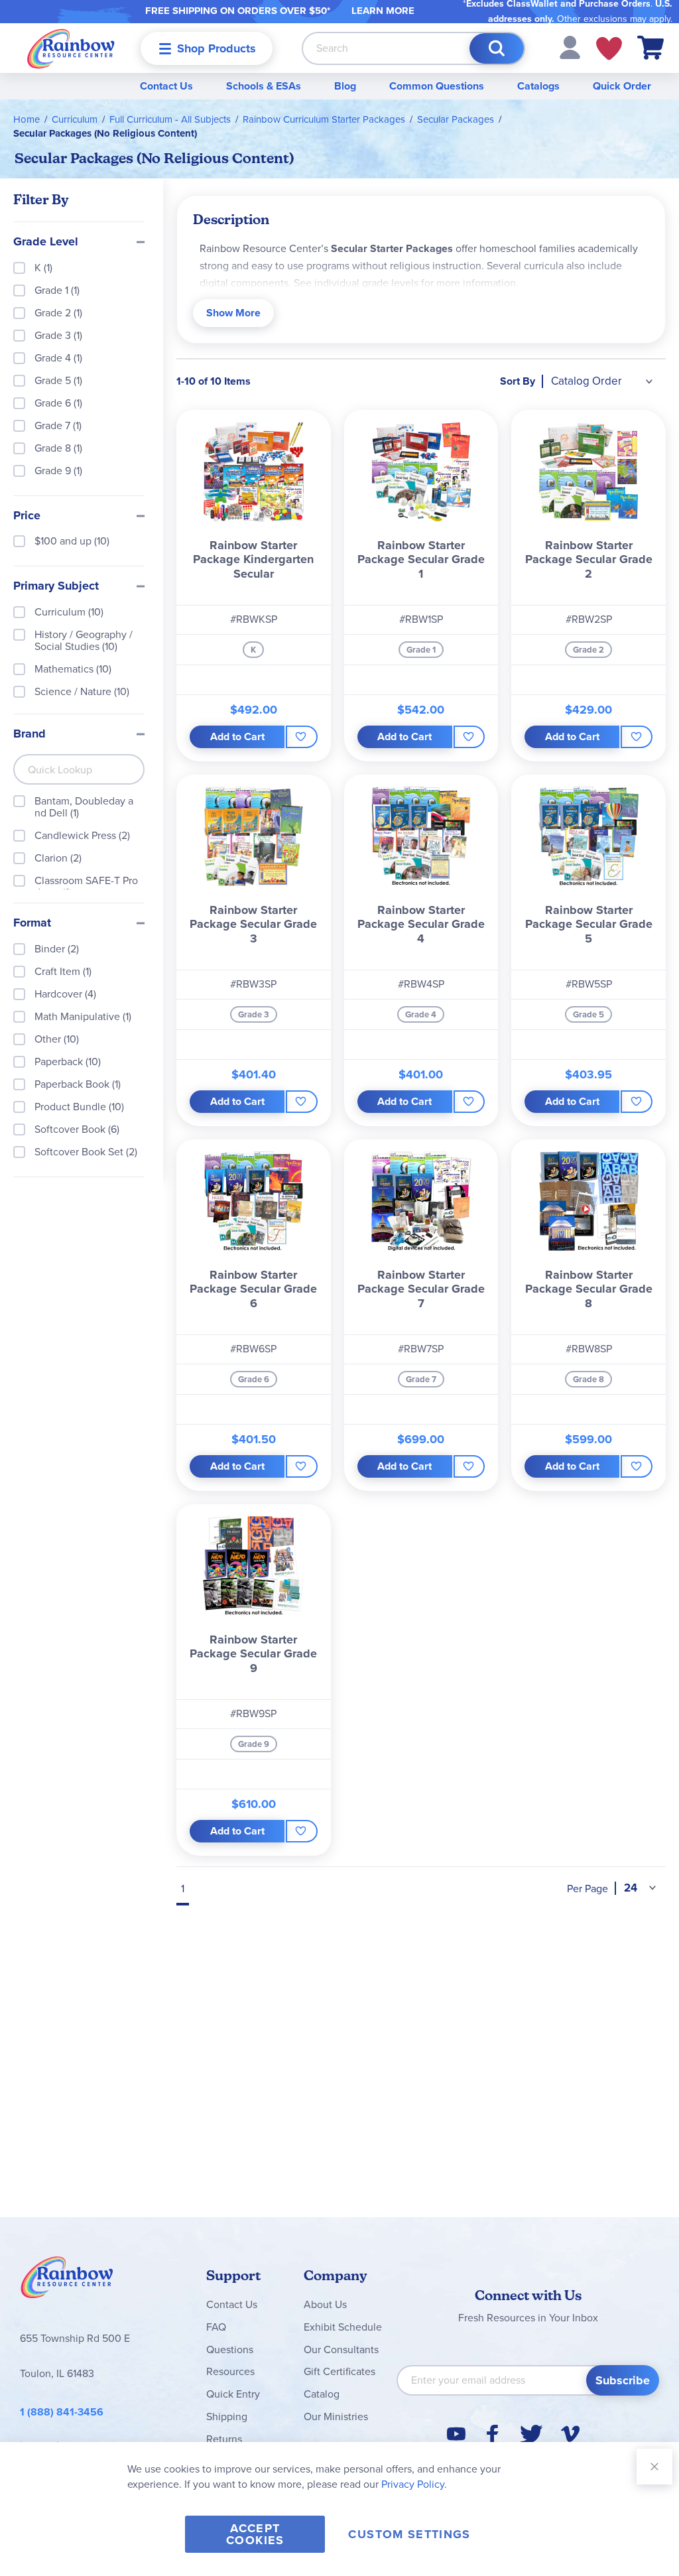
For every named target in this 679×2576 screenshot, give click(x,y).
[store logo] (71, 48)
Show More (233, 313)
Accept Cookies (255, 2534)
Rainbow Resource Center (67, 2281)
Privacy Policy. (414, 2484)
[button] (570, 47)
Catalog (322, 2394)
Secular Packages (456, 119)
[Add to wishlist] (302, 737)
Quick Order (622, 86)
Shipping (227, 2416)
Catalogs (538, 86)
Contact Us (166, 86)
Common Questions (437, 86)
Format (32, 923)
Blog (345, 86)
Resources (230, 2371)
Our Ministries (336, 2416)
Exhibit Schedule (343, 2327)
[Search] (497, 48)
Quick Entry (233, 2394)
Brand (30, 734)
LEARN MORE (383, 11)
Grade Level (46, 242)
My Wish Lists (609, 48)
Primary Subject (56, 586)
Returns (224, 2439)
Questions (230, 2350)
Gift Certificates (339, 2371)
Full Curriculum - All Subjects (170, 119)
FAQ (216, 2327)
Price (27, 516)
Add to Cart (237, 737)
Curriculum (75, 119)
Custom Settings (409, 2534)
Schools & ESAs (264, 86)
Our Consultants (341, 2350)
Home (27, 119)
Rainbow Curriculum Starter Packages (324, 119)
